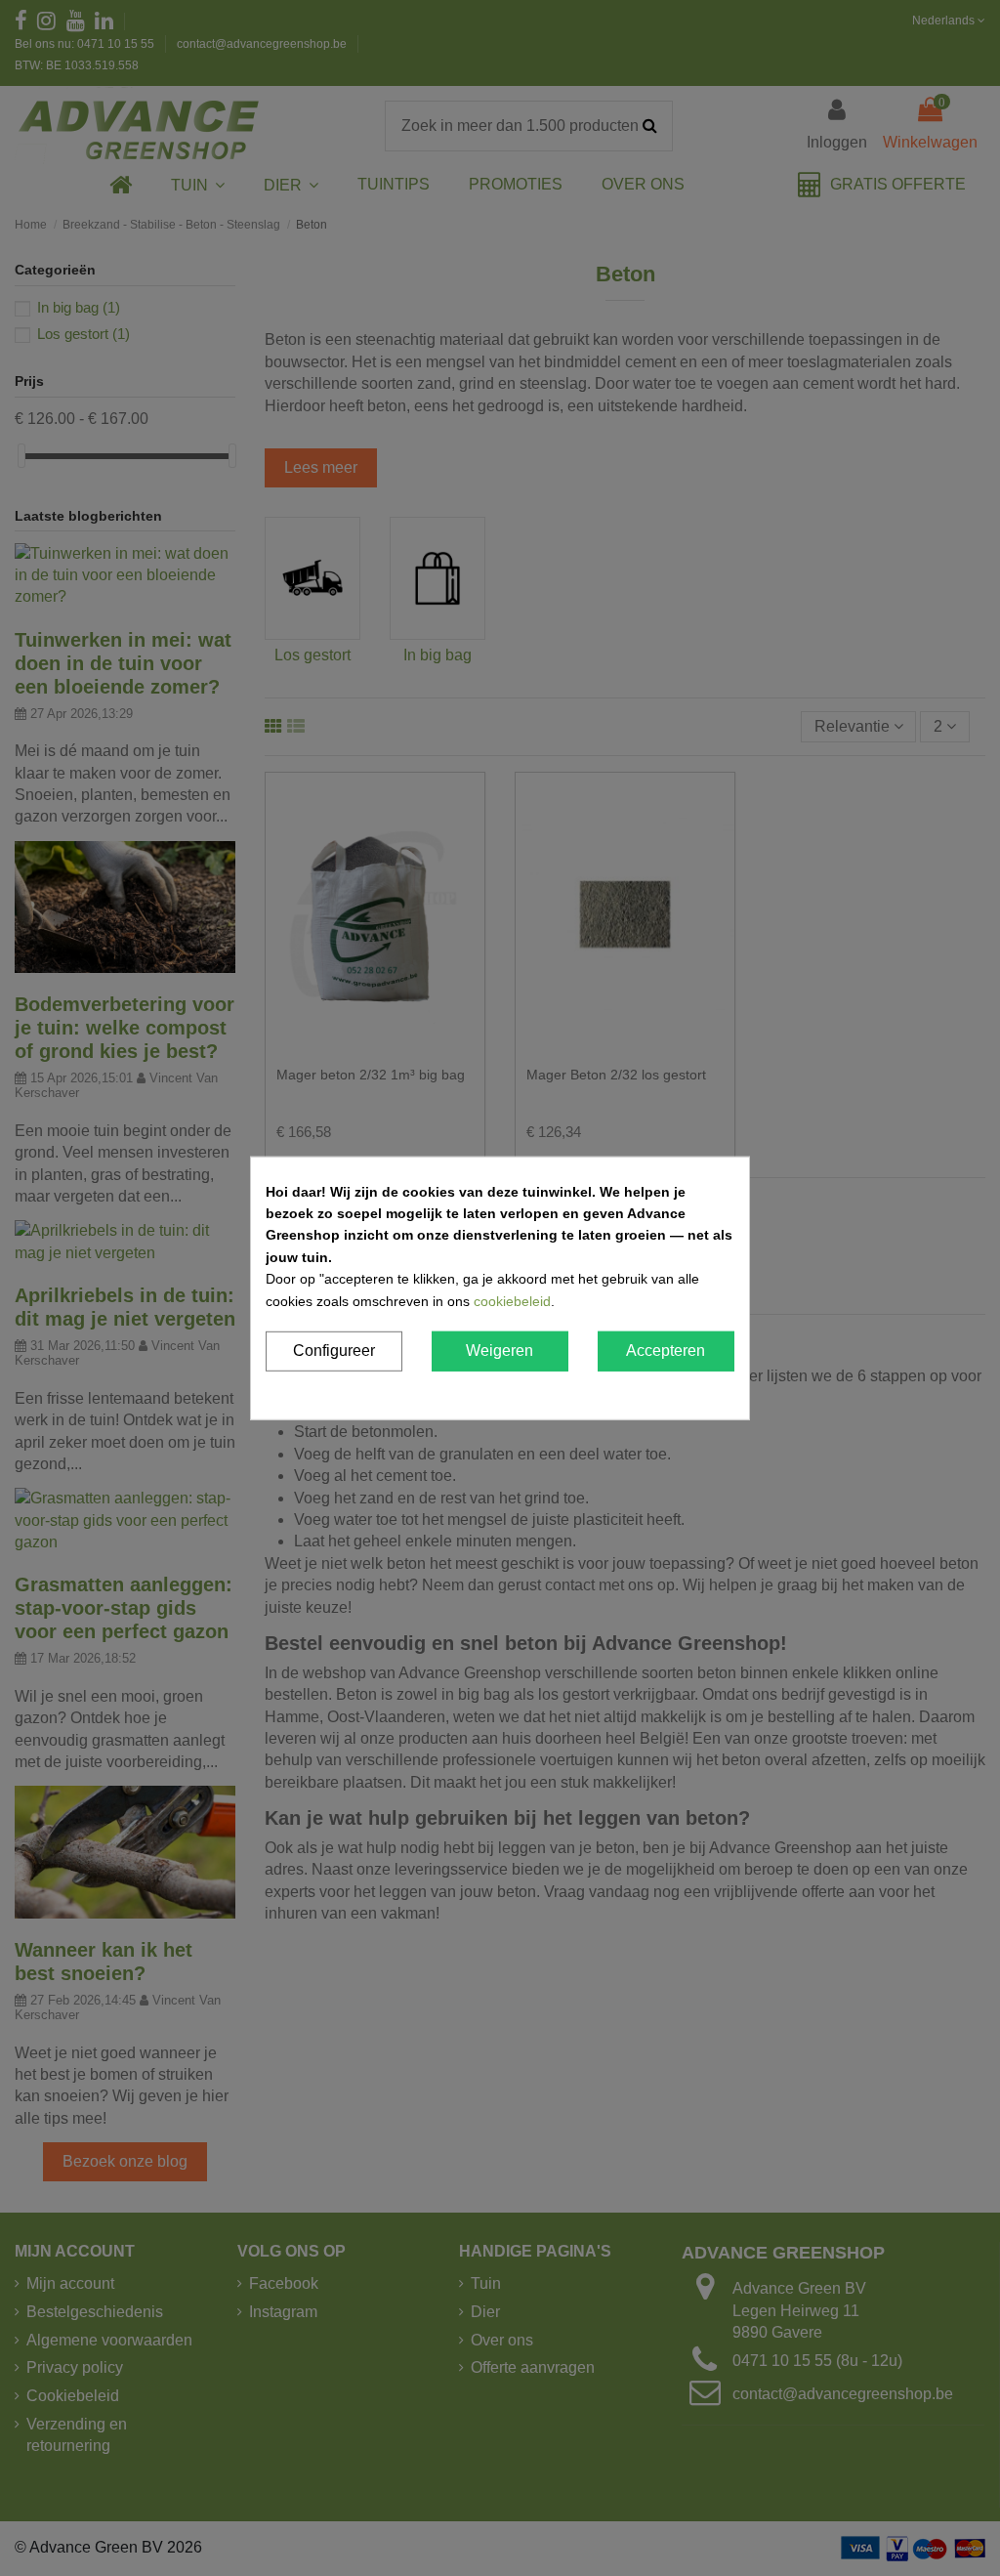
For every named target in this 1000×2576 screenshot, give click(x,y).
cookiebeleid (512, 1300)
